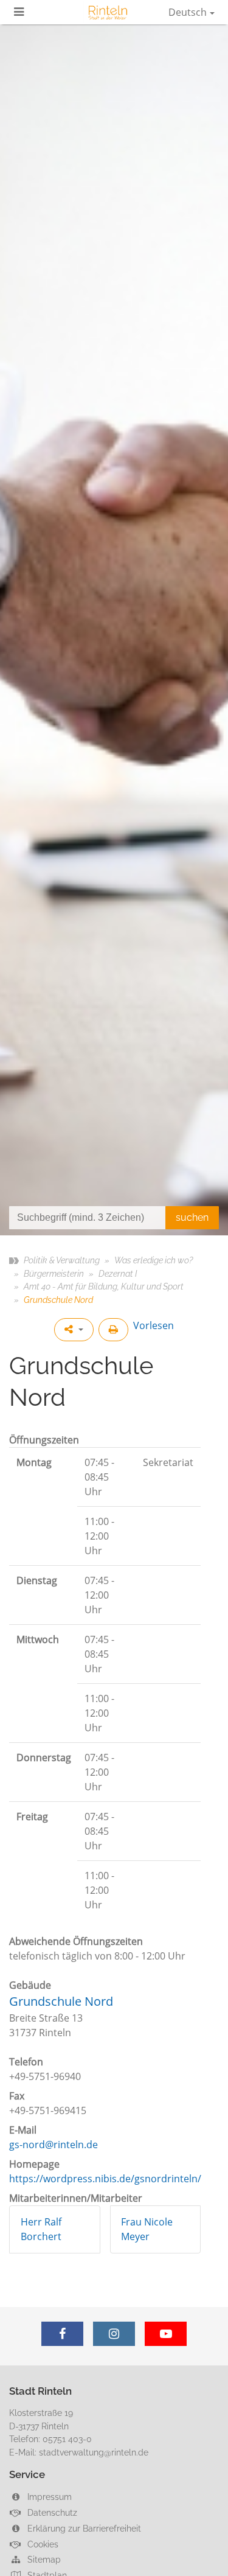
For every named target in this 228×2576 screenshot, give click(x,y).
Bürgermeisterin (54, 1273)
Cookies (42, 2544)
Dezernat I (118, 1273)
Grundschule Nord (61, 2001)
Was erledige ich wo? (154, 1260)
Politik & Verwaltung (62, 1260)
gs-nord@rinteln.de (54, 2145)
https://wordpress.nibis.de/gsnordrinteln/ (105, 2179)
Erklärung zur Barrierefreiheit (83, 2528)
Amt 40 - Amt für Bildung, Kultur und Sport (104, 1286)
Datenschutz (51, 2512)
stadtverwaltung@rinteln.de (94, 2452)
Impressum (48, 2497)
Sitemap (43, 2559)
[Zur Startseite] (108, 12)
